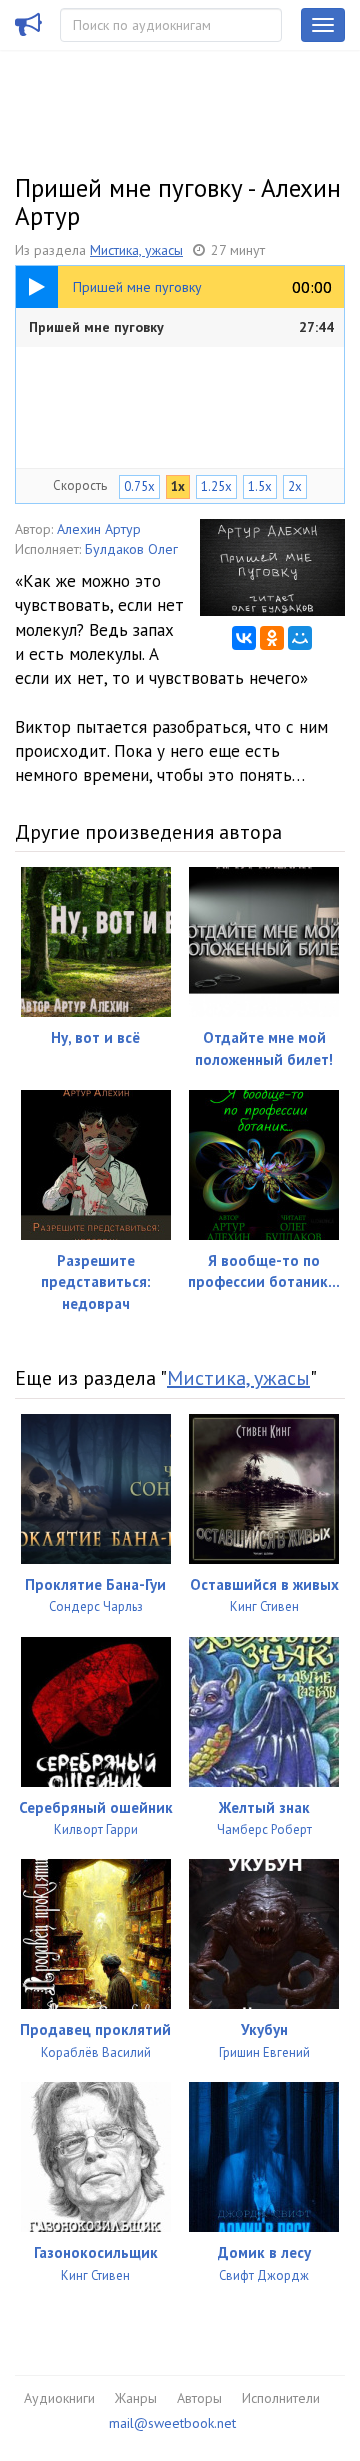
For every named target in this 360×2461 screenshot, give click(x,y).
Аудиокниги (59, 2398)
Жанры (136, 2398)
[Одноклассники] (272, 638)
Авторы (199, 2398)
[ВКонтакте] (244, 638)
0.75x (139, 486)
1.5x (260, 486)
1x (178, 486)
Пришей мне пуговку (181, 327)
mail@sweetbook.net (172, 2423)
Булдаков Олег (131, 549)
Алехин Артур (99, 529)
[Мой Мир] (300, 638)
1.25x (216, 486)
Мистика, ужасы (136, 250)
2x (295, 486)
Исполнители (281, 2398)
